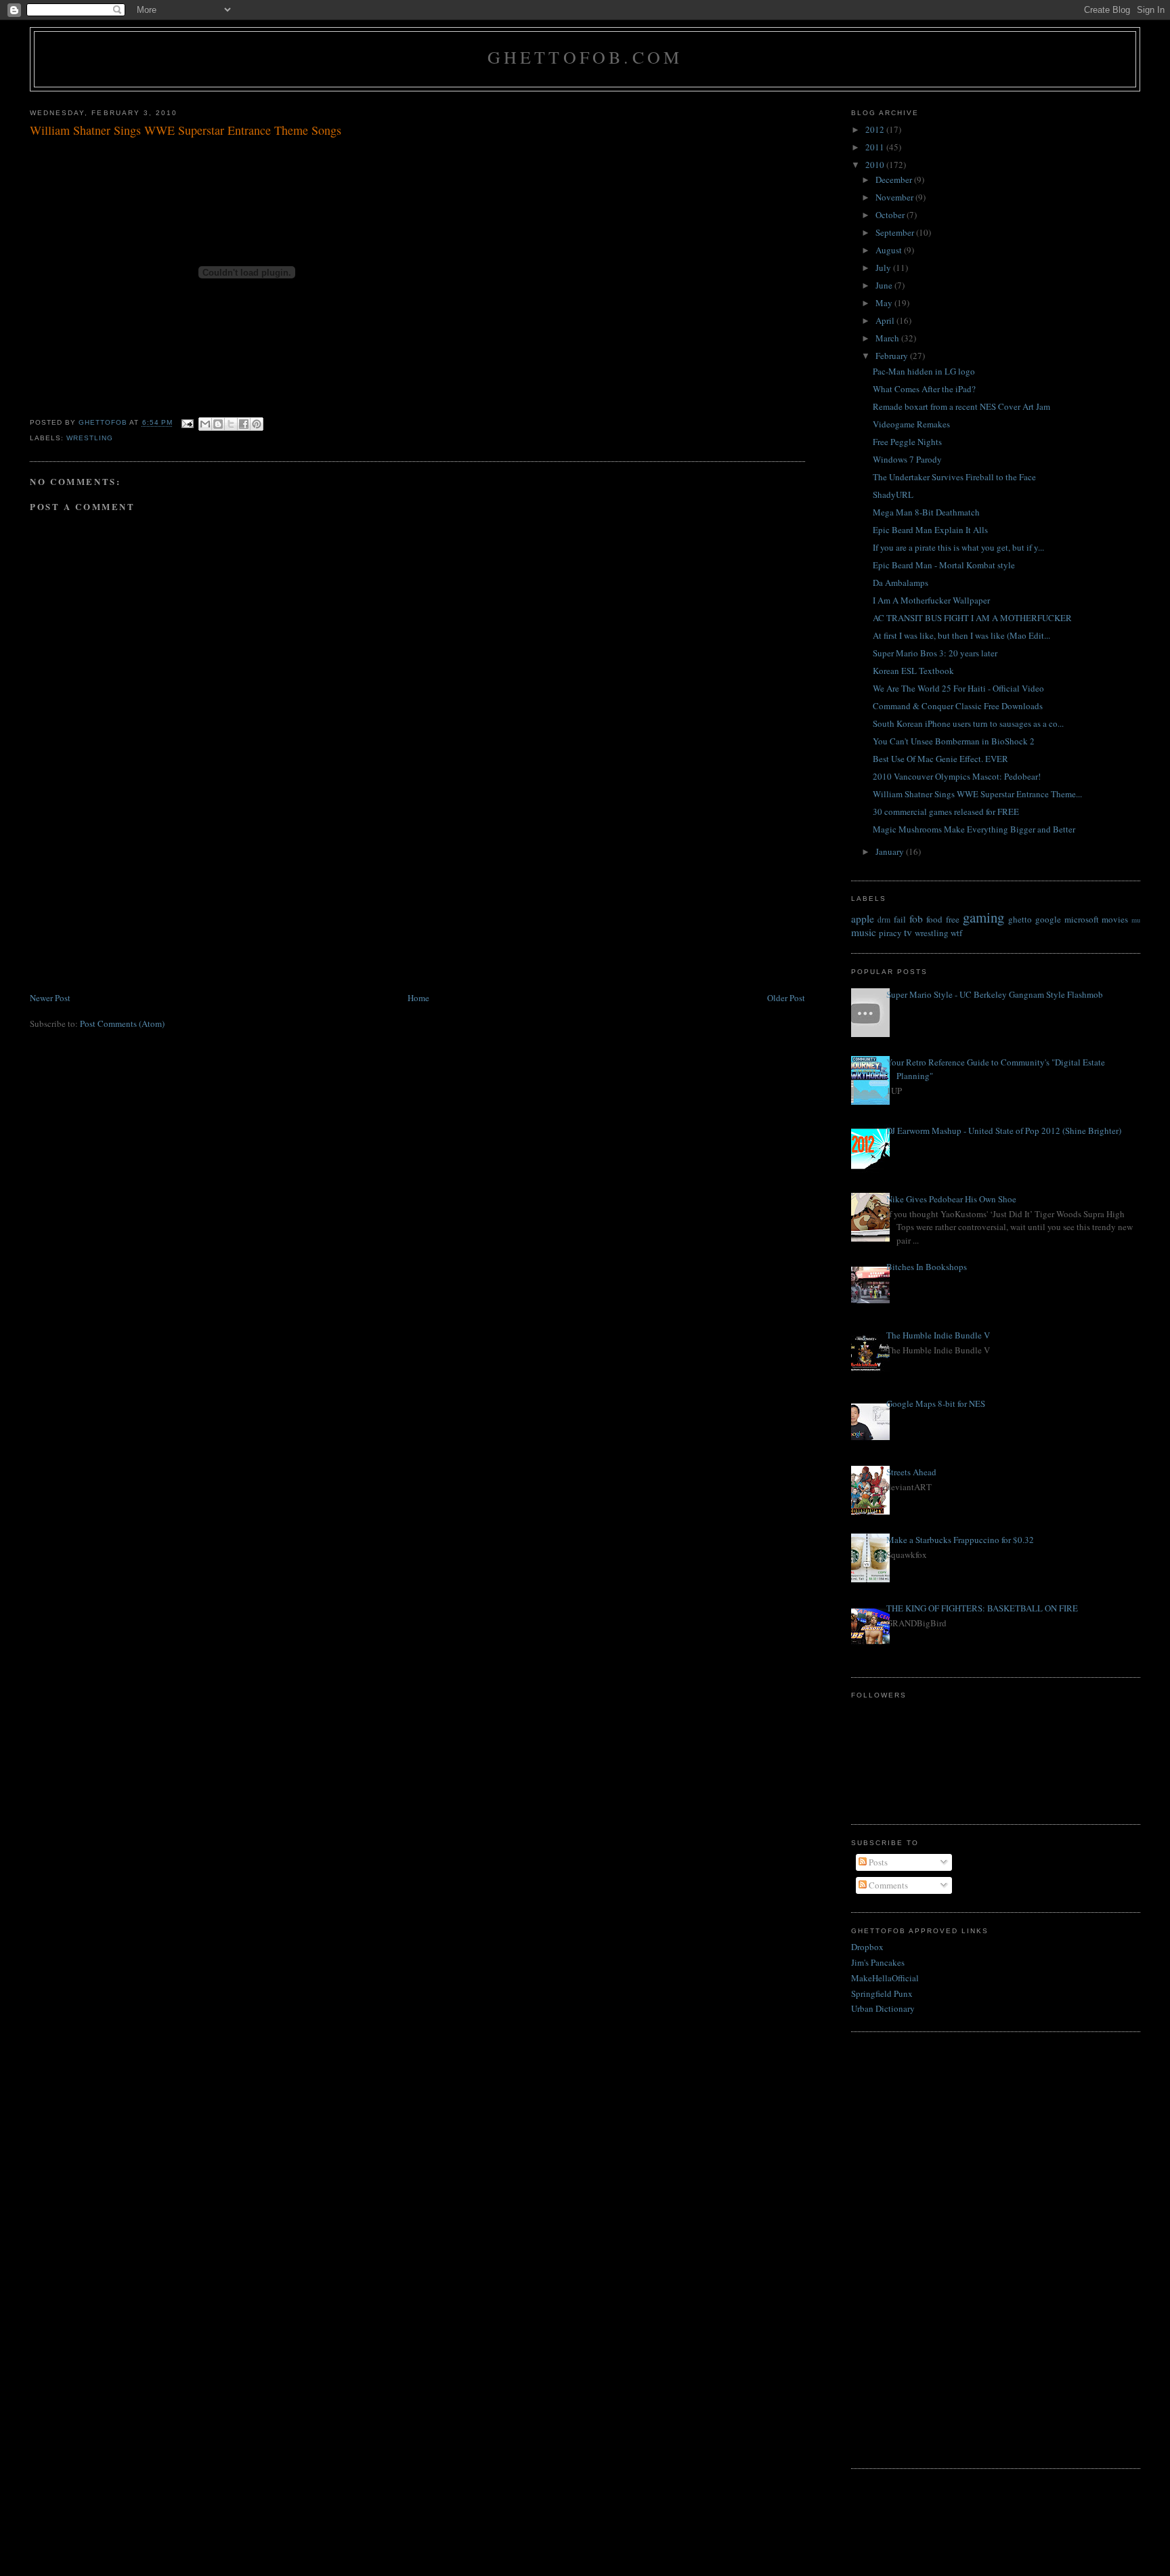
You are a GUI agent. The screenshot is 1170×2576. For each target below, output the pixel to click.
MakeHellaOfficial (885, 1978)
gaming (983, 917)
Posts (877, 1862)
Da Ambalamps (901, 583)
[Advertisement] (131, 895)
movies (1115, 919)
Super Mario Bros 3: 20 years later (935, 653)
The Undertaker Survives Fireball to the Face (954, 477)
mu (1136, 920)
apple (863, 919)
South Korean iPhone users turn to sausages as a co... (968, 723)
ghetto (1020, 919)
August (890, 250)
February (893, 356)
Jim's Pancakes (878, 1962)
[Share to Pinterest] (257, 424)
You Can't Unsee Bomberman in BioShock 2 (954, 741)
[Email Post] (187, 423)
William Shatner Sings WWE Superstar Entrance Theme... (977, 794)
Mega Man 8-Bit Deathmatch (926, 512)
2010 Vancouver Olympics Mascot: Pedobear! (957, 776)
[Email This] (205, 424)
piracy (890, 933)
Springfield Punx (882, 1993)
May (885, 303)
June (885, 285)
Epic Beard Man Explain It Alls (930, 530)
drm (884, 920)
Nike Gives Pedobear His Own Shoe (951, 1199)
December (895, 180)
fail (900, 919)
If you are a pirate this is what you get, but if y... (958, 547)
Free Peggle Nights (907, 442)
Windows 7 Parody (907, 459)
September (896, 232)
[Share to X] (231, 424)
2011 (876, 147)
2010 (876, 165)
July (884, 268)
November (895, 197)
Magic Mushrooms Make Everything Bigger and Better (974, 829)
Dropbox (867, 1947)
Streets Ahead (911, 1472)
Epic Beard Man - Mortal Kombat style (944, 565)
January (891, 851)
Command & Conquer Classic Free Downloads (958, 706)
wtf (956, 933)
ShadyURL (893, 494)
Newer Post (50, 998)
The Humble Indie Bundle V (938, 1335)
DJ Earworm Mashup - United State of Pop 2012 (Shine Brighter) (1004, 1131)
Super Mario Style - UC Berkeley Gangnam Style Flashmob (995, 994)
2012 (876, 129)
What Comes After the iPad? (924, 389)
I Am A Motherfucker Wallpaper (931, 600)
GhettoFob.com (585, 57)
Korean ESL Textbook (913, 671)
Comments (887, 1885)
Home (418, 998)
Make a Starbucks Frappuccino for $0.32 (960, 1540)
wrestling (90, 438)
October (891, 215)
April (886, 320)
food (934, 919)
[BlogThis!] (218, 424)
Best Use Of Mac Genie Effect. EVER (940, 759)
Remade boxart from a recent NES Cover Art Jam (961, 406)
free (953, 919)
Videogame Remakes (911, 424)
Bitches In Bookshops (927, 1267)
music (864, 932)
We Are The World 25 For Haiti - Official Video (958, 688)
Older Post (786, 998)
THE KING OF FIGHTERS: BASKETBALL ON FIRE (982, 1608)
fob (916, 919)
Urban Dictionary (883, 2008)
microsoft (1082, 919)
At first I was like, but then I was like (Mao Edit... (961, 635)
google (1048, 919)
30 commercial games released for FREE (946, 811)
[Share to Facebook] (244, 424)
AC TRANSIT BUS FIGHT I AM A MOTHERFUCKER (972, 618)
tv (908, 932)
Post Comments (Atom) (122, 1023)
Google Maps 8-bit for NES (936, 1403)
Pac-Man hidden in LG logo (924, 371)
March (888, 338)
